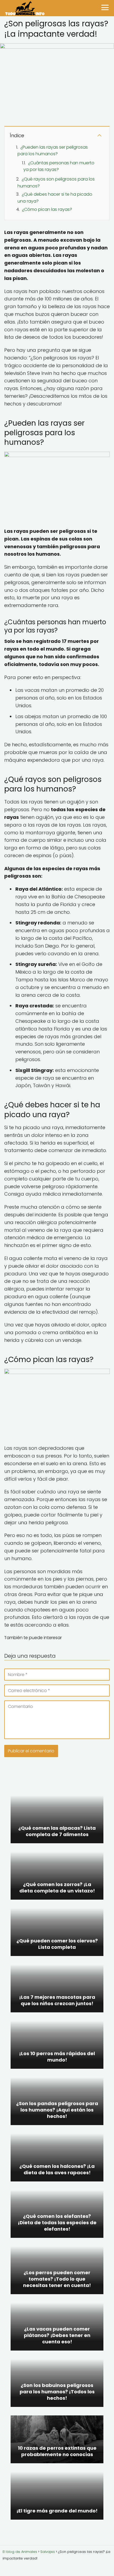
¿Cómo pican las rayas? (47, 209)
